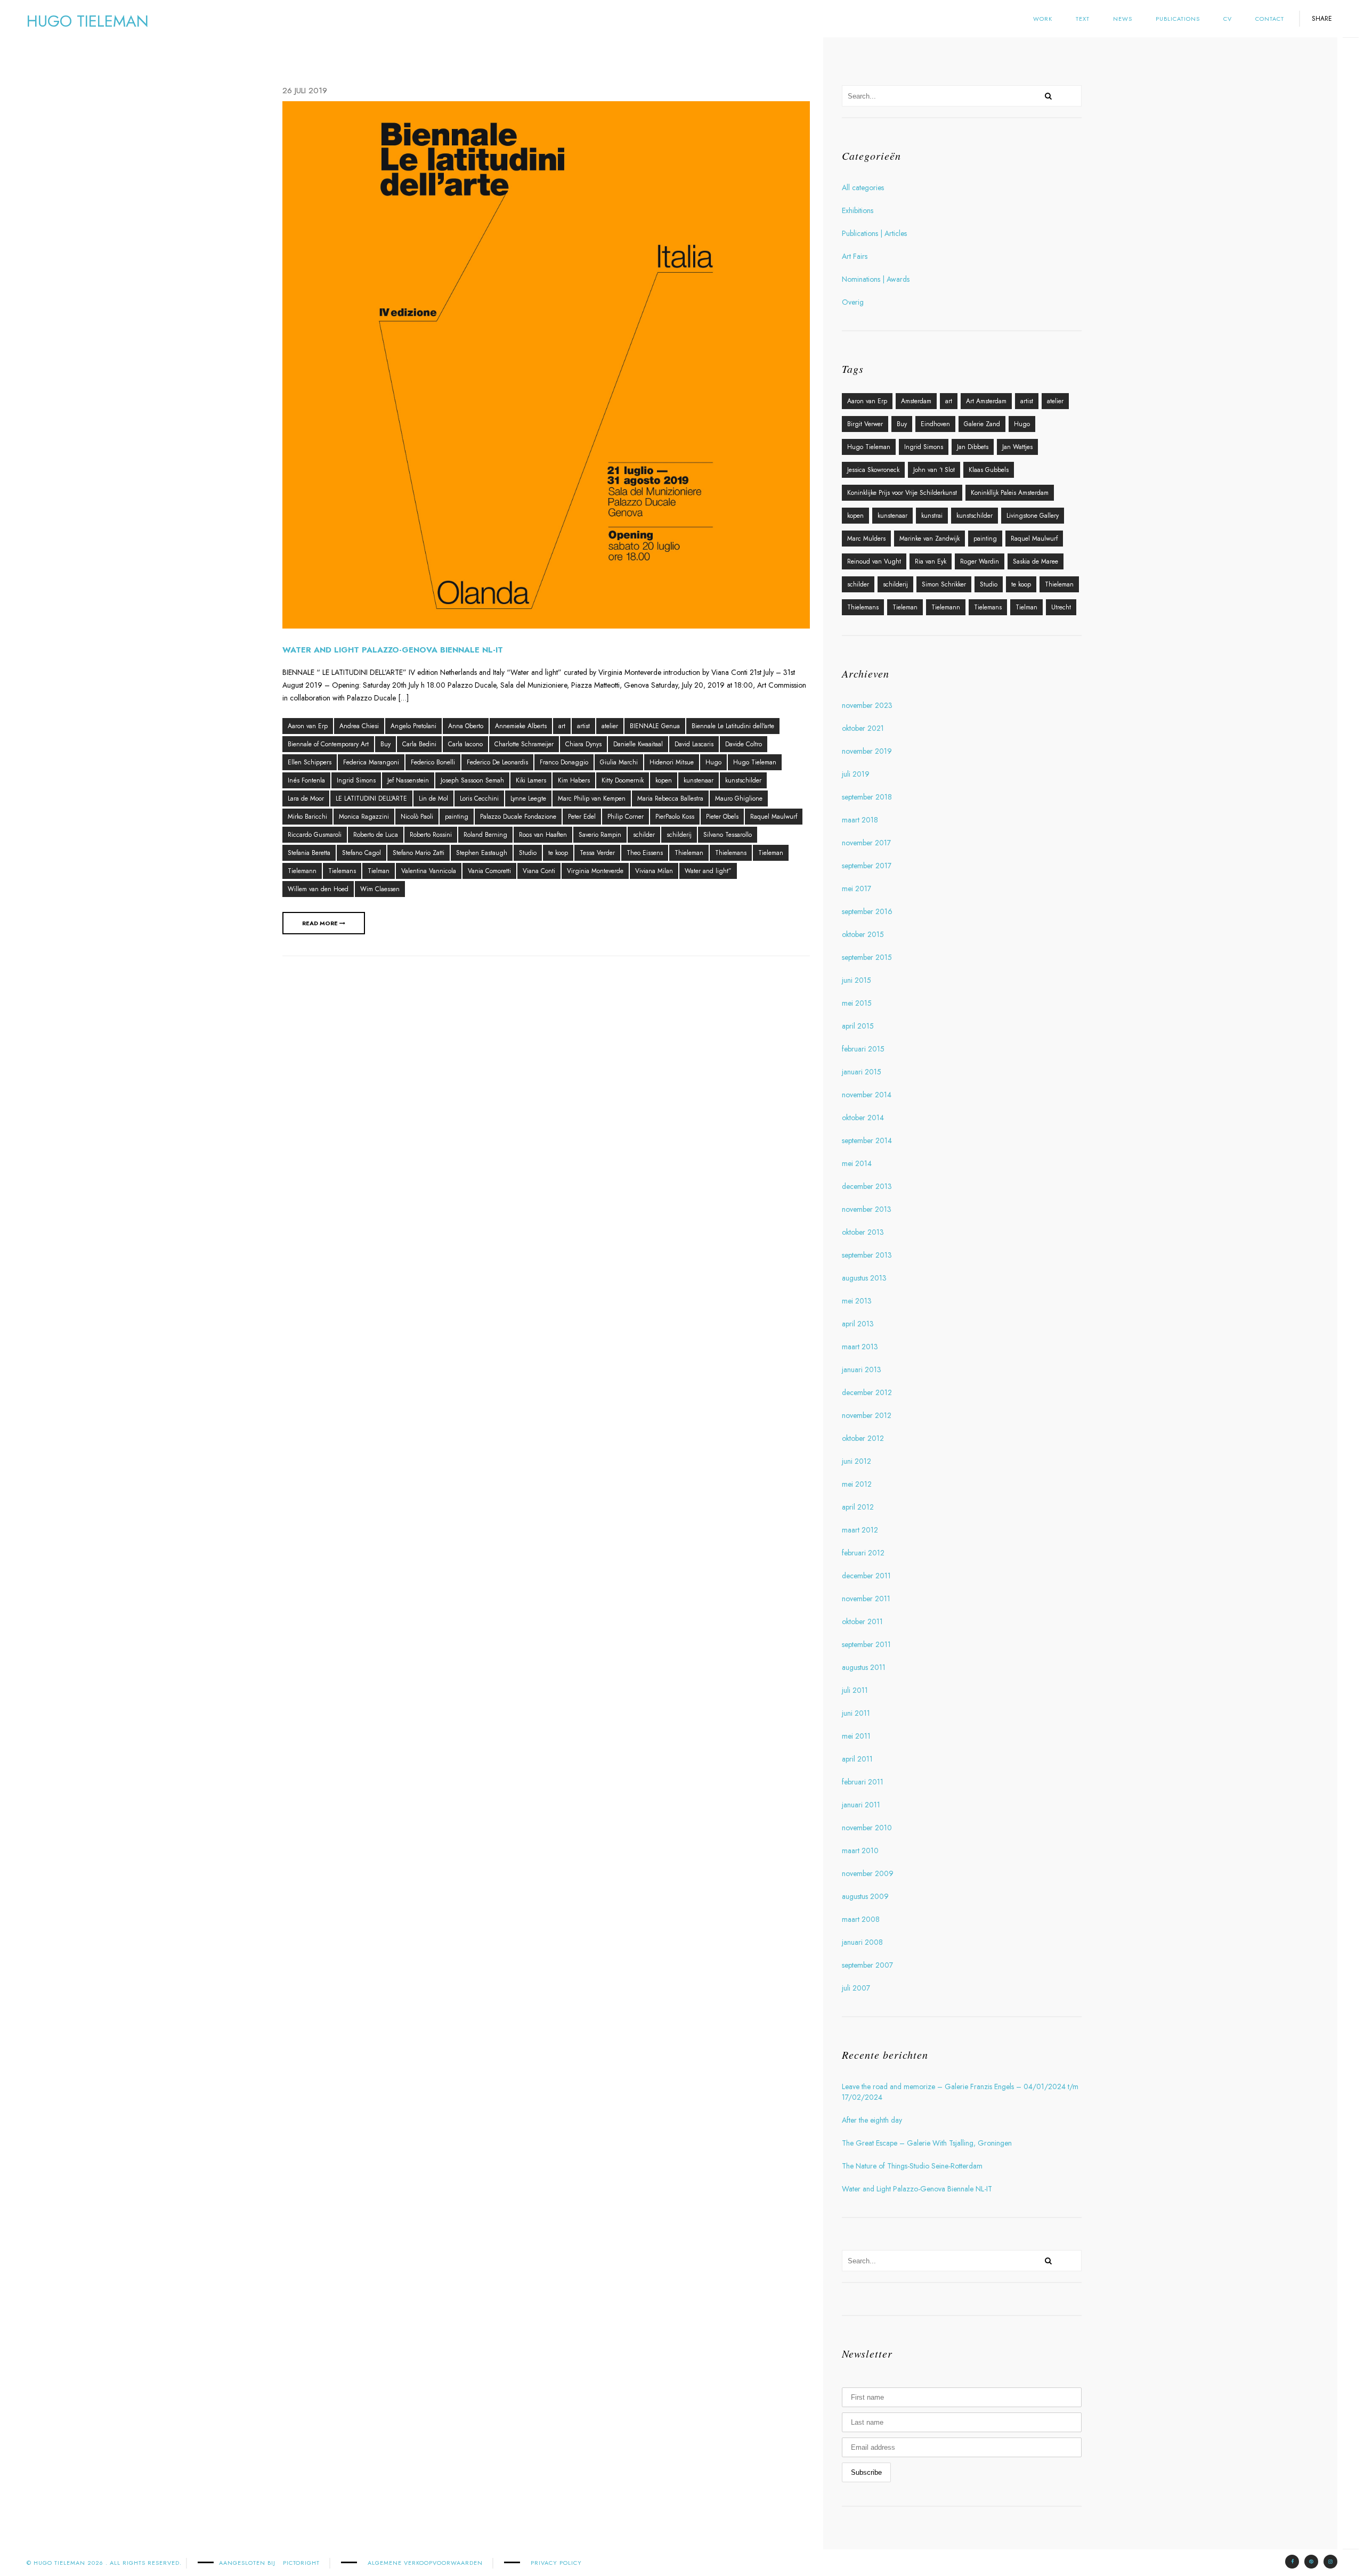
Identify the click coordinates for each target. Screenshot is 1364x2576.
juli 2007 (856, 1988)
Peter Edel (582, 817)
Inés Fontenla (306, 780)
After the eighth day (872, 2120)
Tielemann (302, 871)
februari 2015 (863, 1049)
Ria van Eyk (931, 561)
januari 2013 (862, 1369)
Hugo (713, 762)
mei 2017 (856, 888)
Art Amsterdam (986, 401)
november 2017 (866, 843)
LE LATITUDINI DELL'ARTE (371, 798)
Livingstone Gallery (1033, 516)
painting (457, 817)
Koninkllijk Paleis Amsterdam (1010, 493)
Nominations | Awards (876, 279)
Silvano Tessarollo (728, 835)
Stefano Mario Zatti (419, 853)
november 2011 (866, 1599)
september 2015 (867, 957)
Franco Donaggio (564, 762)
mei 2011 (856, 1736)
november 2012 (867, 1415)
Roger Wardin (980, 561)
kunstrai (932, 516)
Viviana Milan (654, 871)
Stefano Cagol (362, 853)
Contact (1270, 19)
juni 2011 (856, 1713)
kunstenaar (699, 780)
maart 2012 (860, 1530)
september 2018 (867, 797)
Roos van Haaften (543, 835)
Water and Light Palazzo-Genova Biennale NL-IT (393, 650)
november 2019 (867, 751)
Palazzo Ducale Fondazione (518, 817)
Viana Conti (539, 871)
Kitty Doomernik (623, 780)
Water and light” (708, 871)
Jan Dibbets (973, 447)
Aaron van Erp (308, 726)
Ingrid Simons (356, 780)
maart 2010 (860, 1851)
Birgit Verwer (865, 424)
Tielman (379, 871)
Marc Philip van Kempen (592, 798)
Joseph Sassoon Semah (472, 780)
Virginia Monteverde (595, 871)
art (562, 726)
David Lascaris (694, 744)
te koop (558, 853)
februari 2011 (863, 1782)
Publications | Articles (874, 233)
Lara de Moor (306, 798)
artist (583, 726)
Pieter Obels (722, 817)
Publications (1178, 19)
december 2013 (867, 1186)
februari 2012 (863, 1553)
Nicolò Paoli (417, 817)
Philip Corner (626, 817)
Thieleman (689, 853)
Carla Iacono (465, 744)
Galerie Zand (982, 424)
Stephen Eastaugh (482, 853)
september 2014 (867, 1140)
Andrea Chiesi (359, 726)
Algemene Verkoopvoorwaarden (425, 2563)
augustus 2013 (864, 1278)
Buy (385, 744)
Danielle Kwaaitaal (638, 744)
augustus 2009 (865, 1896)
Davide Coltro (744, 744)
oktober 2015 (863, 934)
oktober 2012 (863, 1438)
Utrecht (1061, 607)
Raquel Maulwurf (774, 817)
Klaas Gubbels (989, 470)
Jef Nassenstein (408, 780)
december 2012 (867, 1392)
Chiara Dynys (583, 744)
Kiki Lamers (531, 780)
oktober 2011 (862, 1621)
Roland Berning (485, 835)
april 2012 (858, 1507)
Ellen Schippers (310, 762)
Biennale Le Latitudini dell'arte (733, 726)
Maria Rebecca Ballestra (670, 798)
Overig (853, 302)
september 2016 (867, 911)
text (1083, 19)
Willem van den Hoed (318, 889)
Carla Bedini (419, 744)
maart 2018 (860, 820)
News (1123, 19)
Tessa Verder (597, 853)
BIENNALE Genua (655, 726)
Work (1043, 19)
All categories (863, 188)
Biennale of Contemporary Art (328, 744)
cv (1228, 19)
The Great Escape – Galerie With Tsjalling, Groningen (927, 2143)
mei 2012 (857, 1484)
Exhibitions (858, 210)
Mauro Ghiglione (739, 798)
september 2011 (866, 1644)
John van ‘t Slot (934, 470)
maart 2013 (860, 1347)
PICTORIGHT (301, 2563)
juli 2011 (855, 1690)
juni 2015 (856, 980)
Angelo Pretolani (413, 726)
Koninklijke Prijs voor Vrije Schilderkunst (902, 493)
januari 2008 (862, 1942)
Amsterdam (916, 401)
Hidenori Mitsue (672, 762)
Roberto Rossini (431, 835)
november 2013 (867, 1209)
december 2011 (866, 1576)
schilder (644, 835)
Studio (528, 853)
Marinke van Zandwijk (929, 539)
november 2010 (867, 1828)
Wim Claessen (380, 889)
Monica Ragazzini (364, 817)
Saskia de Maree (1036, 561)
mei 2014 (857, 1163)
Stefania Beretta (309, 853)
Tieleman (771, 853)
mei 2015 (857, 1003)
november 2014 (867, 1095)
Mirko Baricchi (307, 817)
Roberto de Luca (376, 835)
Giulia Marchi (619, 762)
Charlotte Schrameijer (524, 744)
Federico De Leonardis (497, 762)
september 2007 (867, 1965)
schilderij (679, 835)
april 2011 (857, 1759)
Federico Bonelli (433, 762)
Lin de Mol (433, 798)
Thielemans (731, 853)
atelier (610, 726)
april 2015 (858, 1026)
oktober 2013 (863, 1232)
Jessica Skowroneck (873, 470)
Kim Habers (574, 780)
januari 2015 (862, 1072)
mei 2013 (857, 1301)
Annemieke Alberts (521, 726)
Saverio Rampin (600, 835)
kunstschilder (743, 780)
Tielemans (342, 871)
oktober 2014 (863, 1118)
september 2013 (867, 1255)
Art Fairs (855, 256)
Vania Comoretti (489, 871)
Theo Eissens (645, 853)
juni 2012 (856, 1461)
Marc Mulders (866, 539)
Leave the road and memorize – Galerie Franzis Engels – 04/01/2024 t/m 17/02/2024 (960, 2092)
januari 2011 (861, 1805)
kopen (664, 780)
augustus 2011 (864, 1667)
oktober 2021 (863, 728)
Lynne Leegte (528, 798)
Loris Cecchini (479, 798)
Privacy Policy (556, 2563)
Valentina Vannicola (429, 871)
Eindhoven (935, 424)
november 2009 (868, 1873)
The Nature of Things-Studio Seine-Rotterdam (912, 2166)
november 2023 (867, 705)
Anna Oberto (466, 726)
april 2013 (858, 1324)
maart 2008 (861, 1919)
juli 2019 (856, 774)
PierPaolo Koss (675, 817)
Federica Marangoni (371, 762)
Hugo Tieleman (755, 762)
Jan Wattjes (1017, 447)
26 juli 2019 (305, 91)
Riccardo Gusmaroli (315, 835)
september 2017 (867, 866)
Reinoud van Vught (874, 561)
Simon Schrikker (944, 584)
